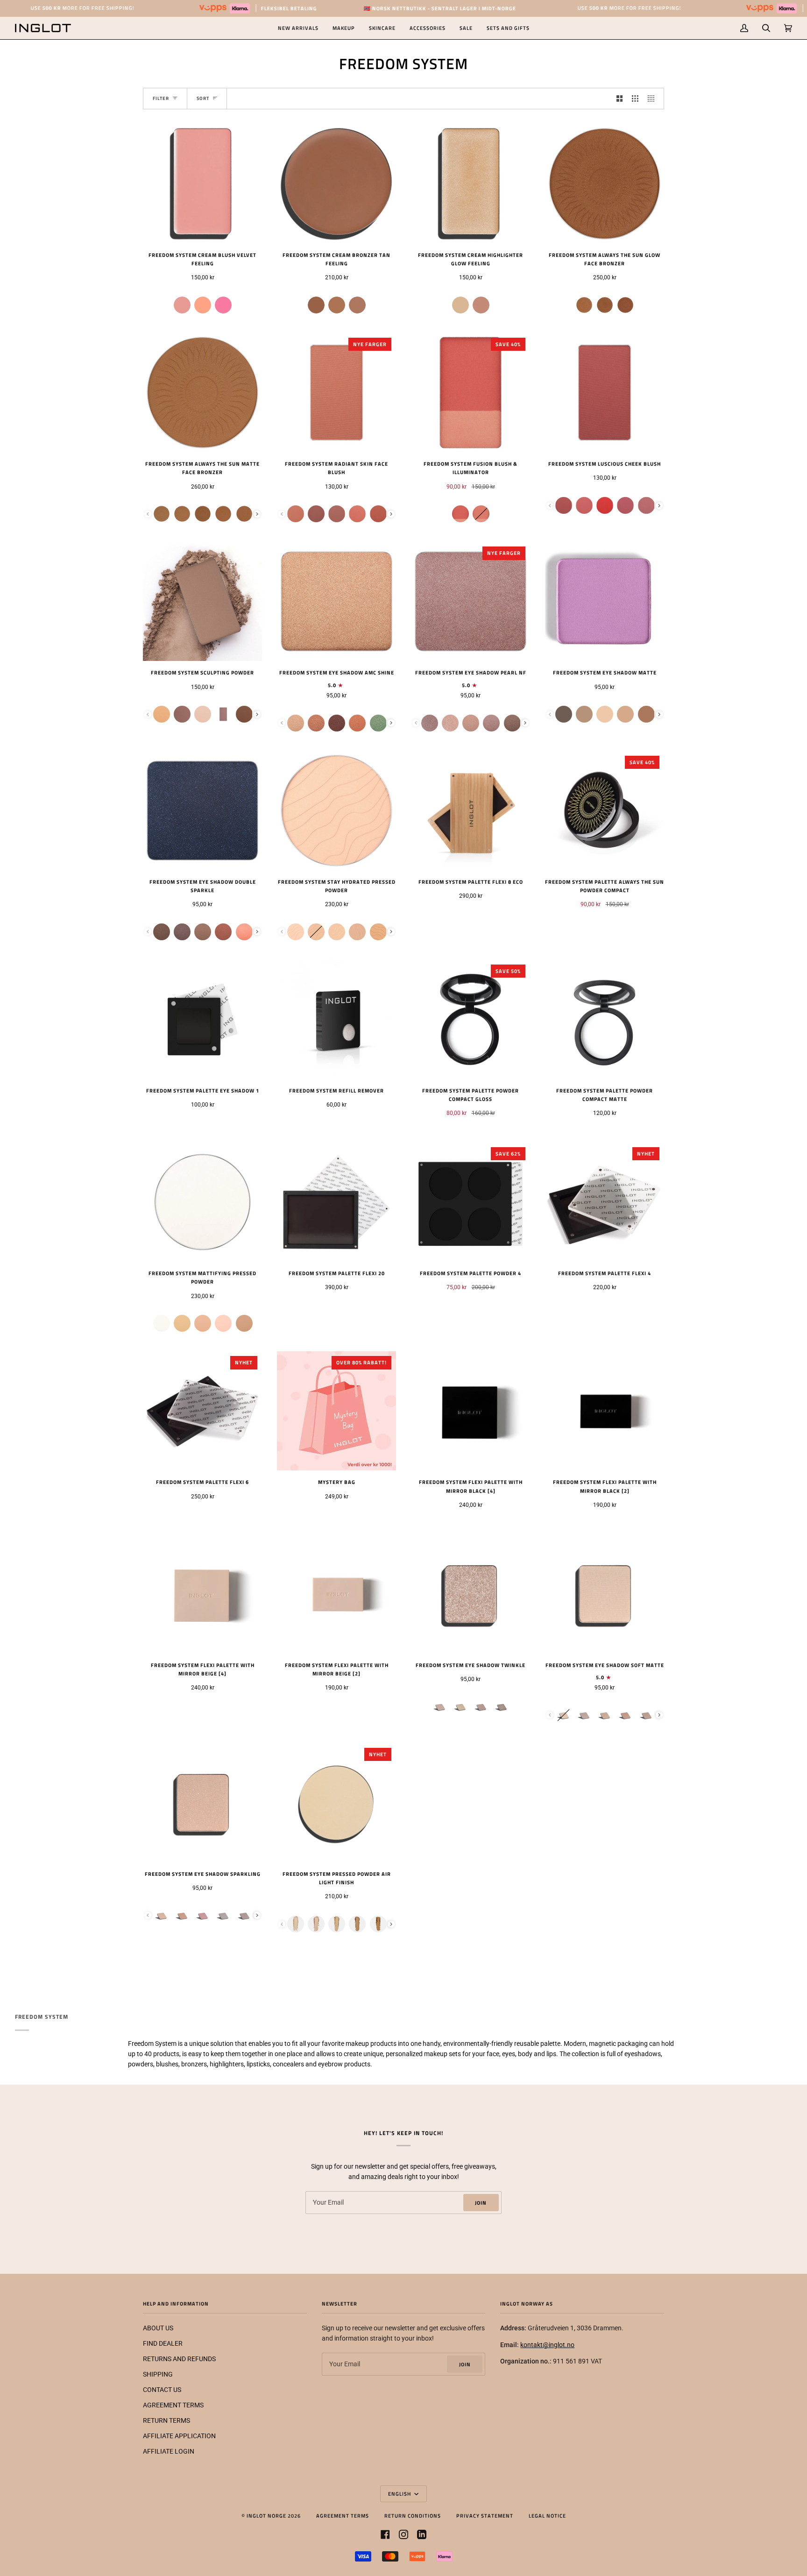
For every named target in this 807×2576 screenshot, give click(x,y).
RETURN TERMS (166, 2420)
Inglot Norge (266, 2516)
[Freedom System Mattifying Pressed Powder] (202, 1202)
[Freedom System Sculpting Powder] (202, 601)
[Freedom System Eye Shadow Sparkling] (202, 1803)
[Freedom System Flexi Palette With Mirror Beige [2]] (336, 1594)
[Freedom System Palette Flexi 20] (336, 1202)
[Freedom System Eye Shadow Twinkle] (471, 1594)
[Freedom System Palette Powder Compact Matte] (605, 1019)
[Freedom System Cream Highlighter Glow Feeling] (471, 184)
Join (481, 2203)
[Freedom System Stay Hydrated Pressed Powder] (336, 811)
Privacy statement (485, 2516)
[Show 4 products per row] (653, 99)
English (400, 2494)
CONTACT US (162, 2390)
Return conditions (413, 2516)
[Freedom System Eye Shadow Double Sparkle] (202, 811)
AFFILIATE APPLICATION (179, 2436)
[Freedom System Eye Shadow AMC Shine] (336, 601)
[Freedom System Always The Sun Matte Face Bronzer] (202, 393)
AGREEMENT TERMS (173, 2405)
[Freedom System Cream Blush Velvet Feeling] (202, 184)
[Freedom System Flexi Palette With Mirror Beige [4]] (202, 1594)
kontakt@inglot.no (547, 2345)
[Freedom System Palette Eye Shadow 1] (202, 1019)
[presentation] (257, 514)
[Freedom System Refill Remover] (336, 1019)
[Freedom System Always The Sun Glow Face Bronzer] (605, 184)
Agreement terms (343, 2516)
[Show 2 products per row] (620, 99)
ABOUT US (158, 2328)
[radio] (182, 305)
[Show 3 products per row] (635, 99)
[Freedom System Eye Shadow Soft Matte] (605, 1594)
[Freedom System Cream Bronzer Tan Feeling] (336, 184)
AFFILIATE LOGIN (169, 2451)
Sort (203, 98)
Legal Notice (547, 2516)
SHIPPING (158, 2374)
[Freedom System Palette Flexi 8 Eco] (471, 811)
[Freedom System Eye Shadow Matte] (605, 601)
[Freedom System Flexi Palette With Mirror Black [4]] (471, 1411)
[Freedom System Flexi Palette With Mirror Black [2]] (605, 1411)
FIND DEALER (163, 2343)
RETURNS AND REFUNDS (179, 2359)
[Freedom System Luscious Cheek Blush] (605, 393)
